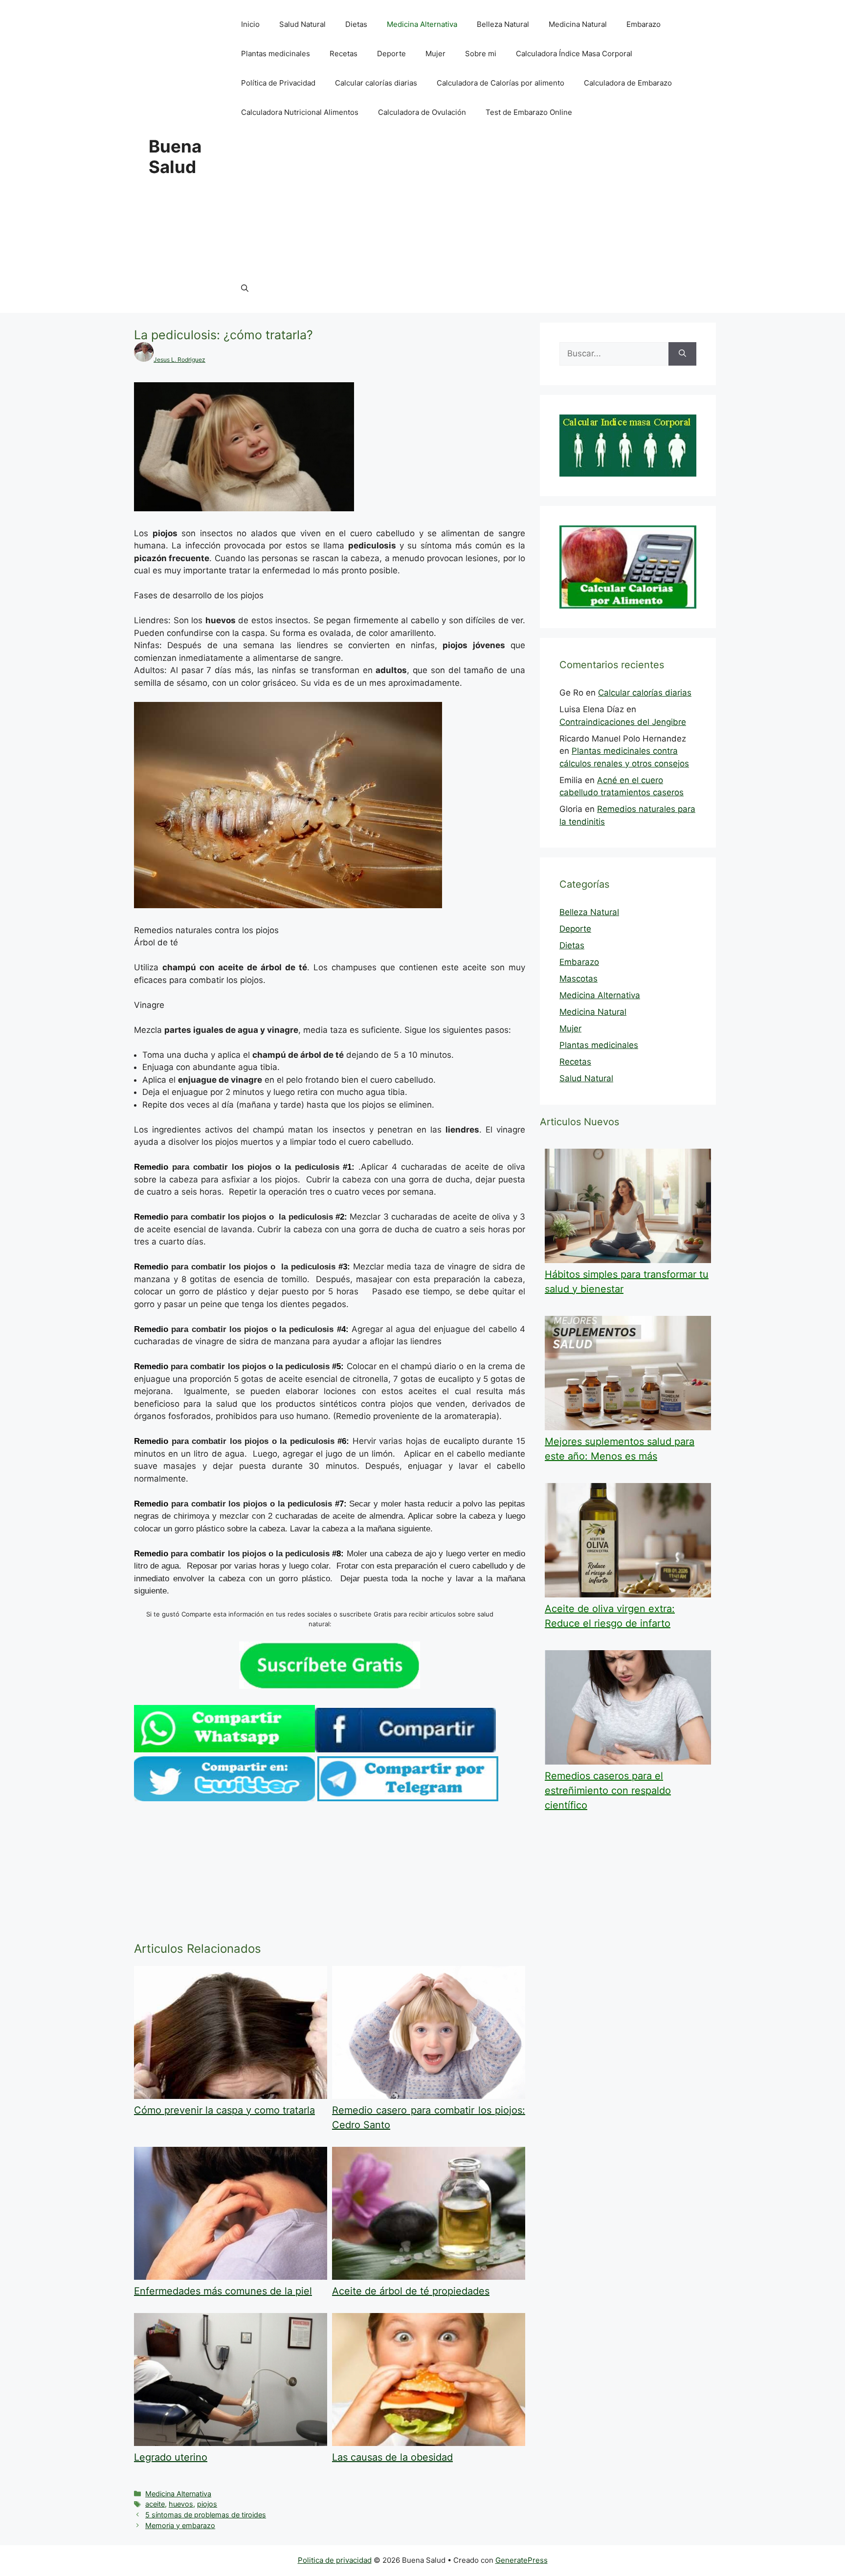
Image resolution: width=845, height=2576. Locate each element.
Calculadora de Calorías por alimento (500, 83)
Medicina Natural (578, 24)
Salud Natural (302, 24)
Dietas (356, 24)
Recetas (344, 54)
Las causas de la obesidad (392, 2457)
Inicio (250, 24)
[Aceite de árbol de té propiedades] (429, 2277)
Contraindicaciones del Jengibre (623, 722)
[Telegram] (408, 1798)
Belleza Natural (503, 24)
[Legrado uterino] (231, 2443)
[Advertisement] (464, 200)
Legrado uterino (171, 2457)
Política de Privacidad (278, 83)
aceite (155, 2504)
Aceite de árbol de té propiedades (411, 2291)
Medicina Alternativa (422, 24)
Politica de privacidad (335, 2560)
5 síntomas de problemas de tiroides (206, 2515)
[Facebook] (405, 1749)
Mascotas (578, 979)
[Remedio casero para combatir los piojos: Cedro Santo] (429, 2096)
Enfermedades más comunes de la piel (223, 2291)
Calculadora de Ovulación (422, 112)
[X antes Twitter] (224, 1798)
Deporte (391, 54)
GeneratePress (522, 2560)
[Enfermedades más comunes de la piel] (231, 2277)
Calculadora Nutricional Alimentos (300, 112)
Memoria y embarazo (180, 2525)
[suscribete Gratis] (330, 1686)
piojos (207, 2504)
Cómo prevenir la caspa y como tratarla (224, 2110)
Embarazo (644, 24)
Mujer (435, 54)
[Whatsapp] (224, 1749)
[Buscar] (682, 354)
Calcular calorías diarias (376, 83)
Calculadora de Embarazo (628, 83)
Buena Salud (175, 156)
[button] (245, 288)
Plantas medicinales (276, 54)
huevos (181, 2504)
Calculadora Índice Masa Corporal (574, 54)
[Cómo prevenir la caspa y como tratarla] (231, 2096)
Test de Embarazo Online (529, 112)
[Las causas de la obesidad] (429, 2443)
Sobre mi (481, 54)
